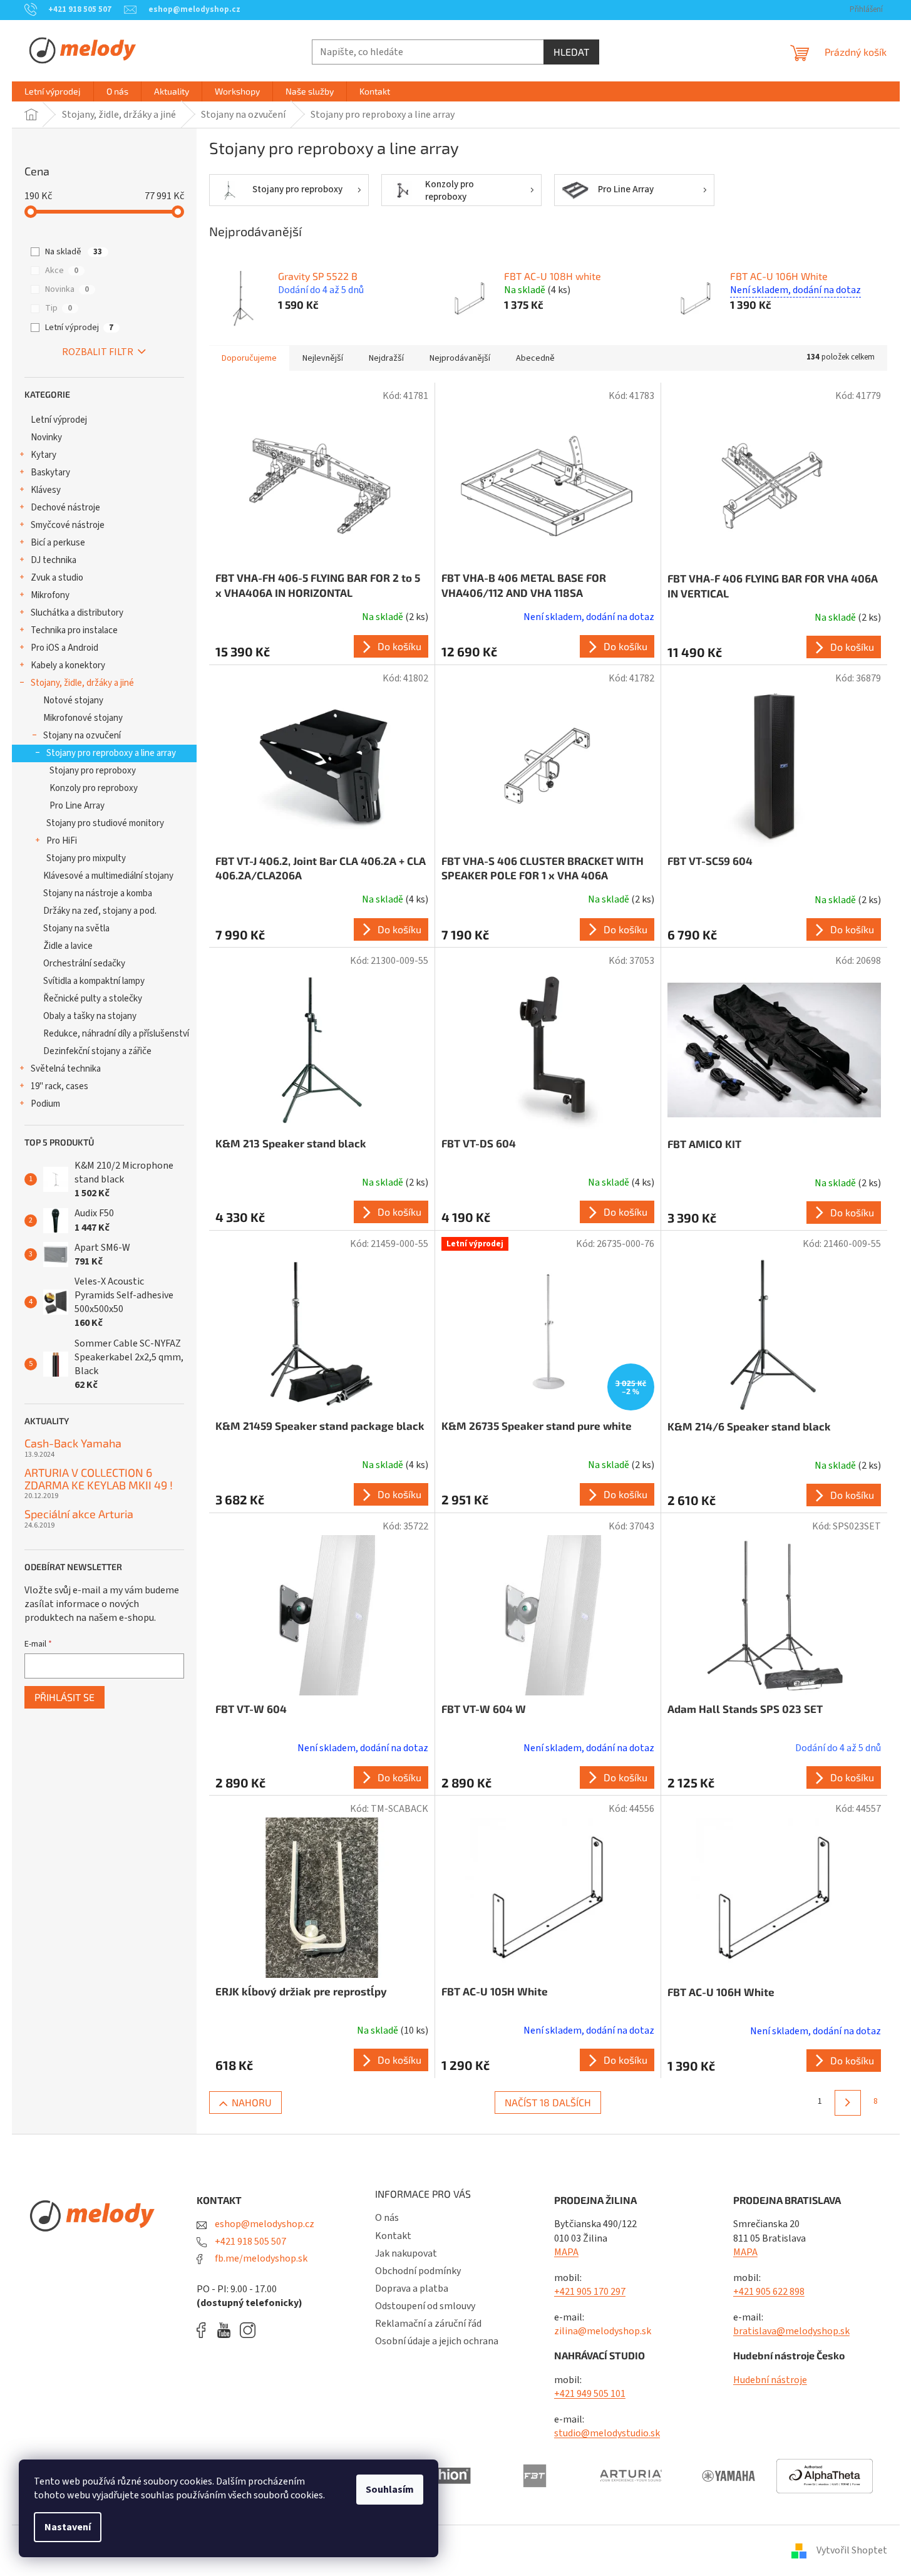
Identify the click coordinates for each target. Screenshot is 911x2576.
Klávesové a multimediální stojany (108, 876)
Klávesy (46, 490)
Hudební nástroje (770, 2380)
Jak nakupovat (406, 2253)
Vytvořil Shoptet (852, 2550)
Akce (62, 271)
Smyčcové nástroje (68, 525)
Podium (45, 1104)
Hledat (571, 52)
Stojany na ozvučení (82, 736)
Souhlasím (390, 2490)
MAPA (566, 2252)
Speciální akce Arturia (79, 1514)
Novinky (46, 437)
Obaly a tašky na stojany (90, 1016)
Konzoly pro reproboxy (94, 788)
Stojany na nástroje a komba (98, 893)
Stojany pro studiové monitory (105, 823)
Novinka (67, 289)
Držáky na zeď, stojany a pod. (100, 911)
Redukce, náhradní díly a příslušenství (116, 1034)
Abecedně (535, 358)
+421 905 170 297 (590, 2292)
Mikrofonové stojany (83, 718)
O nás (387, 2218)
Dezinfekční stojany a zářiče (97, 1051)
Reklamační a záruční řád (428, 2324)
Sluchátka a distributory (77, 613)
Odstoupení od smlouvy (425, 2306)
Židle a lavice (68, 946)
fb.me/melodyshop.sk (260, 2258)
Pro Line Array (77, 806)
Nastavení (68, 2527)
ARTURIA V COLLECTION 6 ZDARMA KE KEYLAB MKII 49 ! (99, 1479)
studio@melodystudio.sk (607, 2433)
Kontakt (393, 2236)
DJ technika (54, 560)
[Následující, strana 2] (847, 2103)
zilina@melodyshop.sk (603, 2331)
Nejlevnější (323, 358)
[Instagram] (248, 2330)
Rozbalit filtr (98, 352)
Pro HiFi (62, 841)
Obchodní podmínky (418, 2271)
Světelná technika (66, 1069)
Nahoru (252, 2102)
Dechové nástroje (65, 508)
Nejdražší (386, 358)
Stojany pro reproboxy (93, 771)
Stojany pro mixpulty (86, 858)
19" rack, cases (59, 1086)
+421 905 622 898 (769, 2292)
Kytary (44, 455)
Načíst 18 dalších (548, 2102)
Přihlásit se (64, 1697)
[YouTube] (227, 2330)
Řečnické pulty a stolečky (93, 999)
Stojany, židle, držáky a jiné (82, 683)
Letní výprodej (79, 328)
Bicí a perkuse (58, 543)
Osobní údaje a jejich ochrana (437, 2341)
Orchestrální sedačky (84, 964)
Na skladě (74, 252)
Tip (59, 308)
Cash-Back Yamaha (73, 1444)
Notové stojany (73, 701)
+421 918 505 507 (250, 2242)
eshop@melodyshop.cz (264, 2224)
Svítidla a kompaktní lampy (94, 981)
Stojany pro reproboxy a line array (111, 753)
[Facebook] (205, 2330)
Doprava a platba (412, 2289)
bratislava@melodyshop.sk (791, 2331)
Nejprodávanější (460, 358)
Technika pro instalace (74, 630)
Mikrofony (50, 595)
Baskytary (50, 473)
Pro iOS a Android (64, 648)
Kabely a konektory (68, 665)
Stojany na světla (76, 928)
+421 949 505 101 (590, 2394)
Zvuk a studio (57, 578)
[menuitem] (53, 91)
